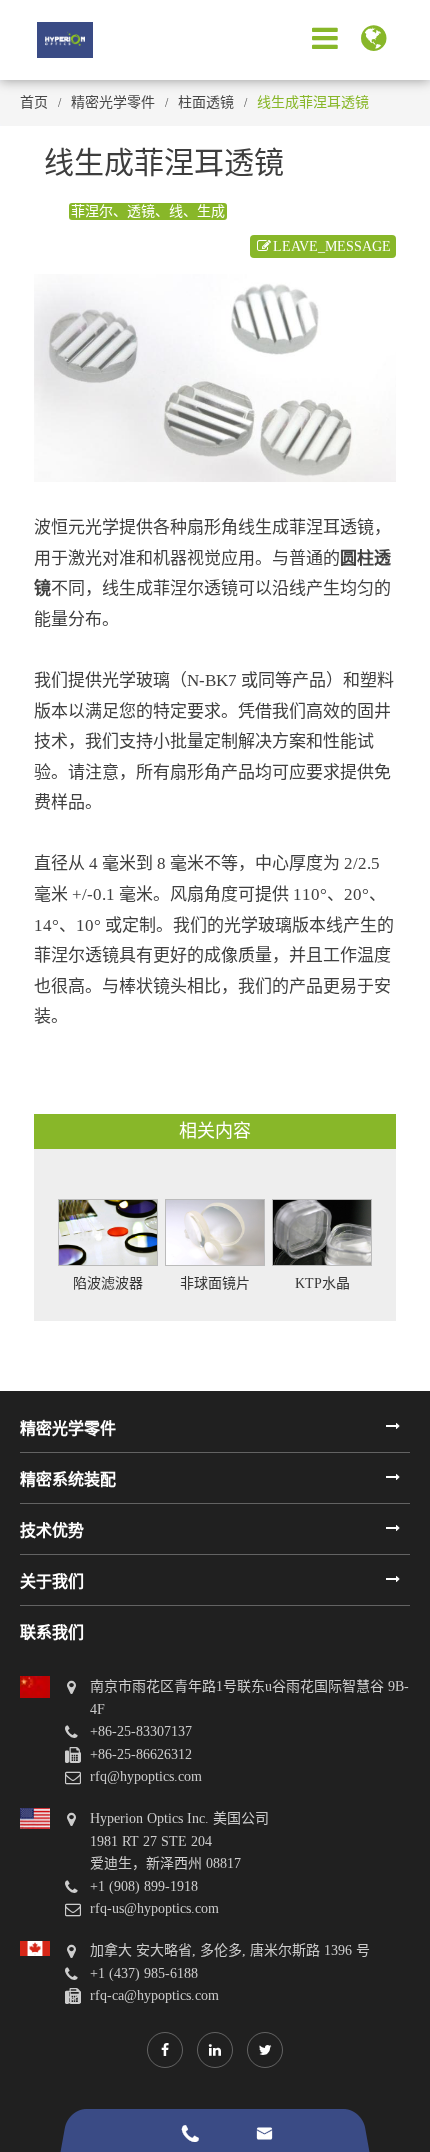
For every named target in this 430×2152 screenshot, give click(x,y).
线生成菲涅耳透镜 (313, 102)
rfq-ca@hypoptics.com (154, 1995)
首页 (34, 102)
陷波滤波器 (108, 1283)
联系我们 (52, 1632)
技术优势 (52, 1530)
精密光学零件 (113, 102)
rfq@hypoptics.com (146, 1776)
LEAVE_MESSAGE (332, 246)
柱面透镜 (206, 102)
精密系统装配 (68, 1479)
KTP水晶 (322, 1283)
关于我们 (52, 1581)
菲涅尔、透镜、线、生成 (148, 211)
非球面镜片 (215, 1283)
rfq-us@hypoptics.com (154, 1908)
